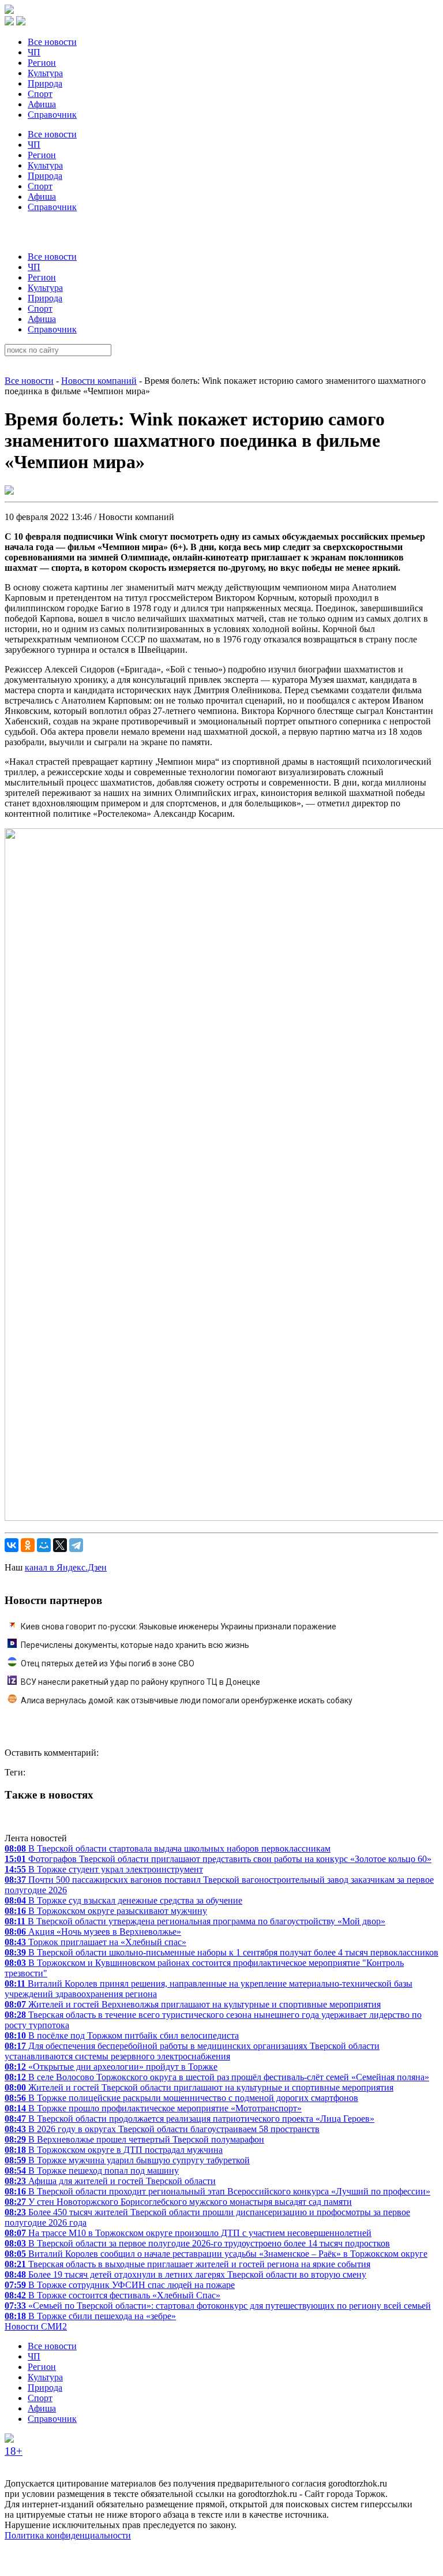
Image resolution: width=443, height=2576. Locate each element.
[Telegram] (76, 1545)
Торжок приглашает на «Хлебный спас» (95, 1942)
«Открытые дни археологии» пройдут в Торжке (111, 2067)
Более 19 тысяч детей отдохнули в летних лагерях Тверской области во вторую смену (185, 2274)
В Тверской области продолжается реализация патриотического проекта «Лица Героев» (189, 2119)
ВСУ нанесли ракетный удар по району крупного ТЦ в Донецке (140, 1682)
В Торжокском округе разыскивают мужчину (106, 1911)
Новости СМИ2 (36, 2326)
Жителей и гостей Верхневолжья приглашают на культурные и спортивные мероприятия (193, 2004)
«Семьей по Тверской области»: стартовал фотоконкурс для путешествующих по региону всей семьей (218, 2306)
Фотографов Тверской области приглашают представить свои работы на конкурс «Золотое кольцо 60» (218, 1859)
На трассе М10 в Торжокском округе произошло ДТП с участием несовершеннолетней (188, 2233)
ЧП (34, 52)
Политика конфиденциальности (68, 2535)
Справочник (52, 115)
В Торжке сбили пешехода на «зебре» (90, 2316)
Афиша (42, 104)
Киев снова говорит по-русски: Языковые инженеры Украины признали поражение (179, 1627)
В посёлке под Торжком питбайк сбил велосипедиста (122, 2035)
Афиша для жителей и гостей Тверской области (110, 2181)
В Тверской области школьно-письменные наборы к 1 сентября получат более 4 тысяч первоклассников (221, 1952)
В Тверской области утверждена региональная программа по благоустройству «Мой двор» (195, 1921)
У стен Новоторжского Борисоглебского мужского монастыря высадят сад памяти (178, 2202)
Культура (45, 73)
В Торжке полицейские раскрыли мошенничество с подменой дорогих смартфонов (181, 2098)
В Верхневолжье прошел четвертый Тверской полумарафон (134, 2139)
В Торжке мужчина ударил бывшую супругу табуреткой (127, 2160)
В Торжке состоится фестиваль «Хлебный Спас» (112, 2295)
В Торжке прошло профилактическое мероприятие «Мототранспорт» (153, 2108)
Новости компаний (99, 381)
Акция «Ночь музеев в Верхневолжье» (93, 1932)
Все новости (52, 42)
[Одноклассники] (28, 1545)
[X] (60, 1545)
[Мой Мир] (44, 1545)
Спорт (40, 94)
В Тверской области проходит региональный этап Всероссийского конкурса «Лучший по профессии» (217, 2191)
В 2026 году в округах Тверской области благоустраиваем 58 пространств (162, 2129)
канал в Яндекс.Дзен (66, 1567)
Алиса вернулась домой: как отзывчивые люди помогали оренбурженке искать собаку (187, 1700)
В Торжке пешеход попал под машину (92, 2171)
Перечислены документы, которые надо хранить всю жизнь (135, 1645)
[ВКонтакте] (12, 1545)
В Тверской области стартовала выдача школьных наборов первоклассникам (168, 1848)
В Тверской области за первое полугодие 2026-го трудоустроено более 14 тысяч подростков (197, 2243)
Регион (42, 63)
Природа (45, 83)
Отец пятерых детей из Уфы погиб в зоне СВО (108, 1663)
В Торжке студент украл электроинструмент (104, 1869)
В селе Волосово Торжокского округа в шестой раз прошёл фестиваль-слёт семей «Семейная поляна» (217, 2077)
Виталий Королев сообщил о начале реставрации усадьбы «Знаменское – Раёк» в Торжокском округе (216, 2254)
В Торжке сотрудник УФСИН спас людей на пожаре (120, 2285)
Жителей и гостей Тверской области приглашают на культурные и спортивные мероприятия (199, 2087)
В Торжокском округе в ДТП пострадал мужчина (114, 2150)
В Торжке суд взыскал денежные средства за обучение (123, 1900)
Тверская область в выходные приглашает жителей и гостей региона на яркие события (187, 2264)
